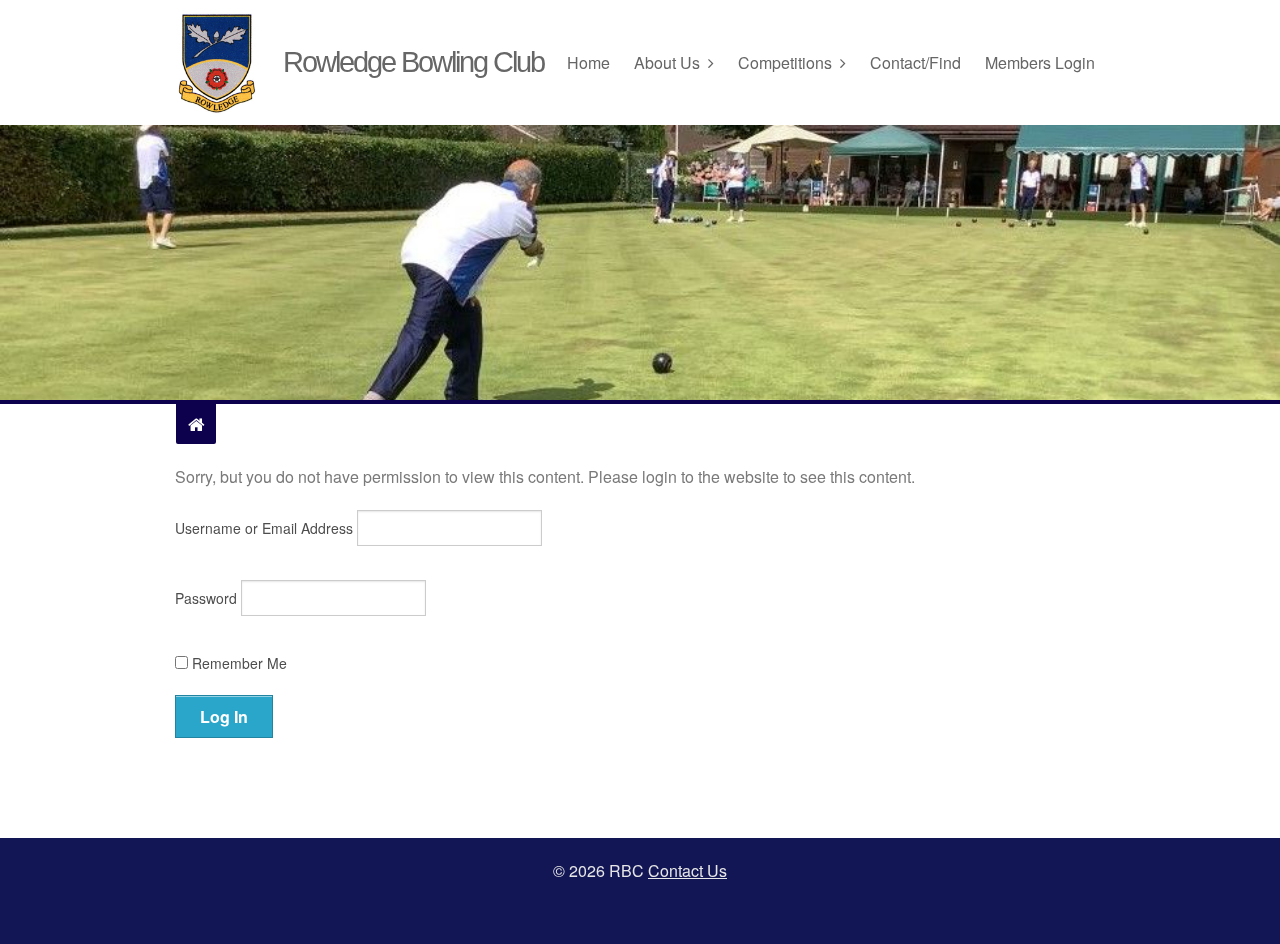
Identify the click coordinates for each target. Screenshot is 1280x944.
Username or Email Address (264, 528)
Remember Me (237, 663)
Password (206, 598)
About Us (667, 62)
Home (588, 62)
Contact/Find (915, 62)
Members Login (1040, 62)
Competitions (785, 62)
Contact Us (687, 870)
